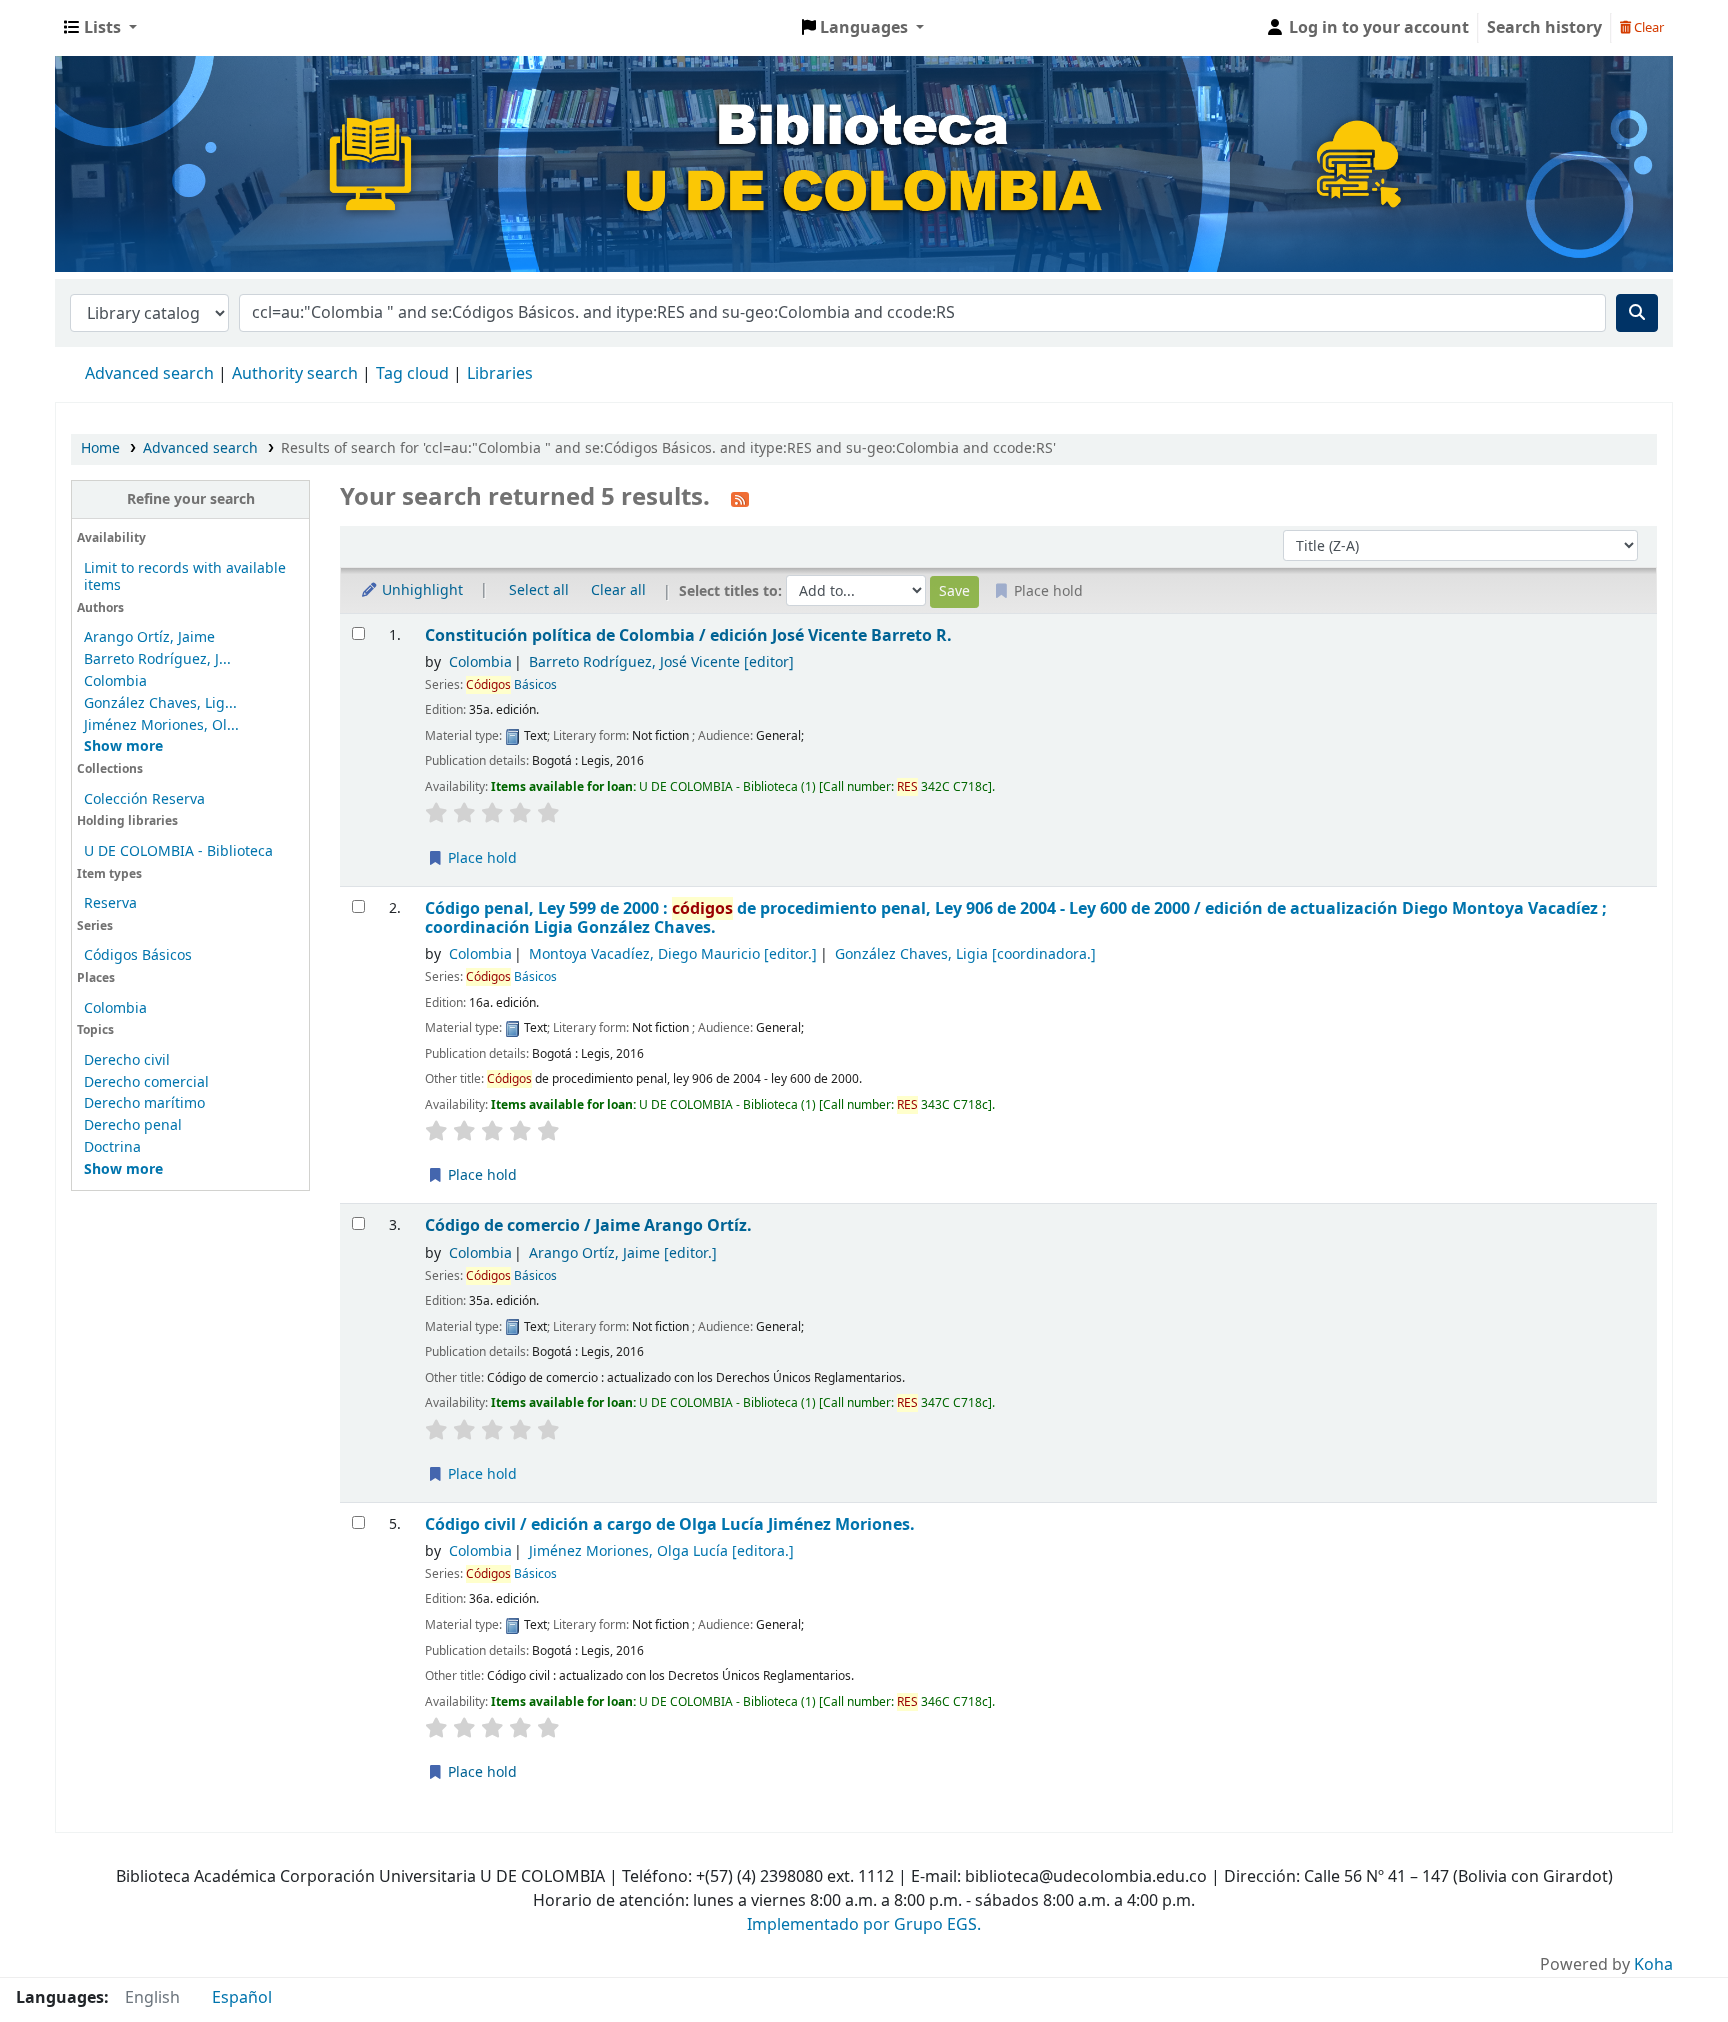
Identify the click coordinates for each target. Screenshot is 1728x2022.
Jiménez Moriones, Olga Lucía (661, 1551)
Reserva (110, 903)
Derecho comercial (146, 1082)
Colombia (115, 681)
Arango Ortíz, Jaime (149, 637)
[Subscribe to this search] (740, 499)
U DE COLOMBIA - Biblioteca (178, 851)
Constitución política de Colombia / (688, 635)
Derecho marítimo (144, 1103)
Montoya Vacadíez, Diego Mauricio (673, 954)
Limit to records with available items (185, 577)
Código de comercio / (588, 1225)
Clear (1647, 27)
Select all (539, 590)
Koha (1653, 1965)
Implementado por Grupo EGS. (864, 1925)
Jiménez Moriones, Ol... (161, 725)
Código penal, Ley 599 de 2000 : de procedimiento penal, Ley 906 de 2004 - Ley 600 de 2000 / (1016, 918)
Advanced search (149, 374)
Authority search (295, 374)
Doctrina (112, 1147)
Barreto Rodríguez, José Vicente (661, 662)
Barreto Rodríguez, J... (157, 659)
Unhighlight (420, 590)
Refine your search (191, 499)
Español (242, 1998)
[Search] (1637, 313)
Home (100, 448)
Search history (1544, 28)
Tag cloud (412, 374)
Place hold (480, 858)
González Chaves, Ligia (965, 954)
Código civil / (670, 1524)
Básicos (511, 685)
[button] (100, 28)
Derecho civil (127, 1060)
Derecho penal (133, 1125)
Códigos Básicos (138, 955)
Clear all (618, 590)
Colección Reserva (144, 799)
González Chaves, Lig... (160, 703)
